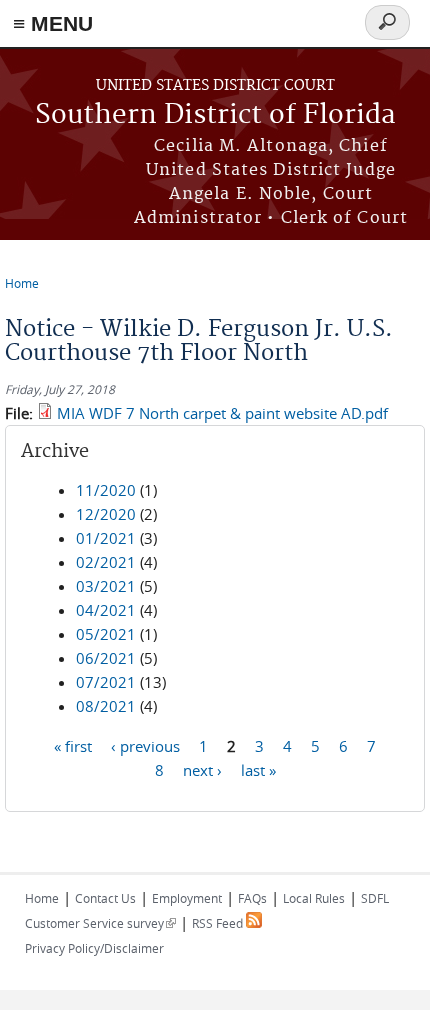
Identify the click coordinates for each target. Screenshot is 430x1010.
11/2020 (106, 490)
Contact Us (105, 898)
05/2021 (106, 634)
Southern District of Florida (215, 115)
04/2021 (106, 610)
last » (258, 769)
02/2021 (106, 562)
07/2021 (106, 682)
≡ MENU (53, 23)
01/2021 (106, 538)
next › (202, 769)
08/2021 (106, 706)
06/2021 (106, 658)
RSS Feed (219, 923)
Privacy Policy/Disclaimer (94, 948)
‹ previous (145, 745)
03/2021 (106, 586)
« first (73, 745)
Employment (187, 898)
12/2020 (106, 514)
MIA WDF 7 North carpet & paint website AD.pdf (222, 413)
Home (22, 283)
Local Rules (314, 898)
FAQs (252, 898)
